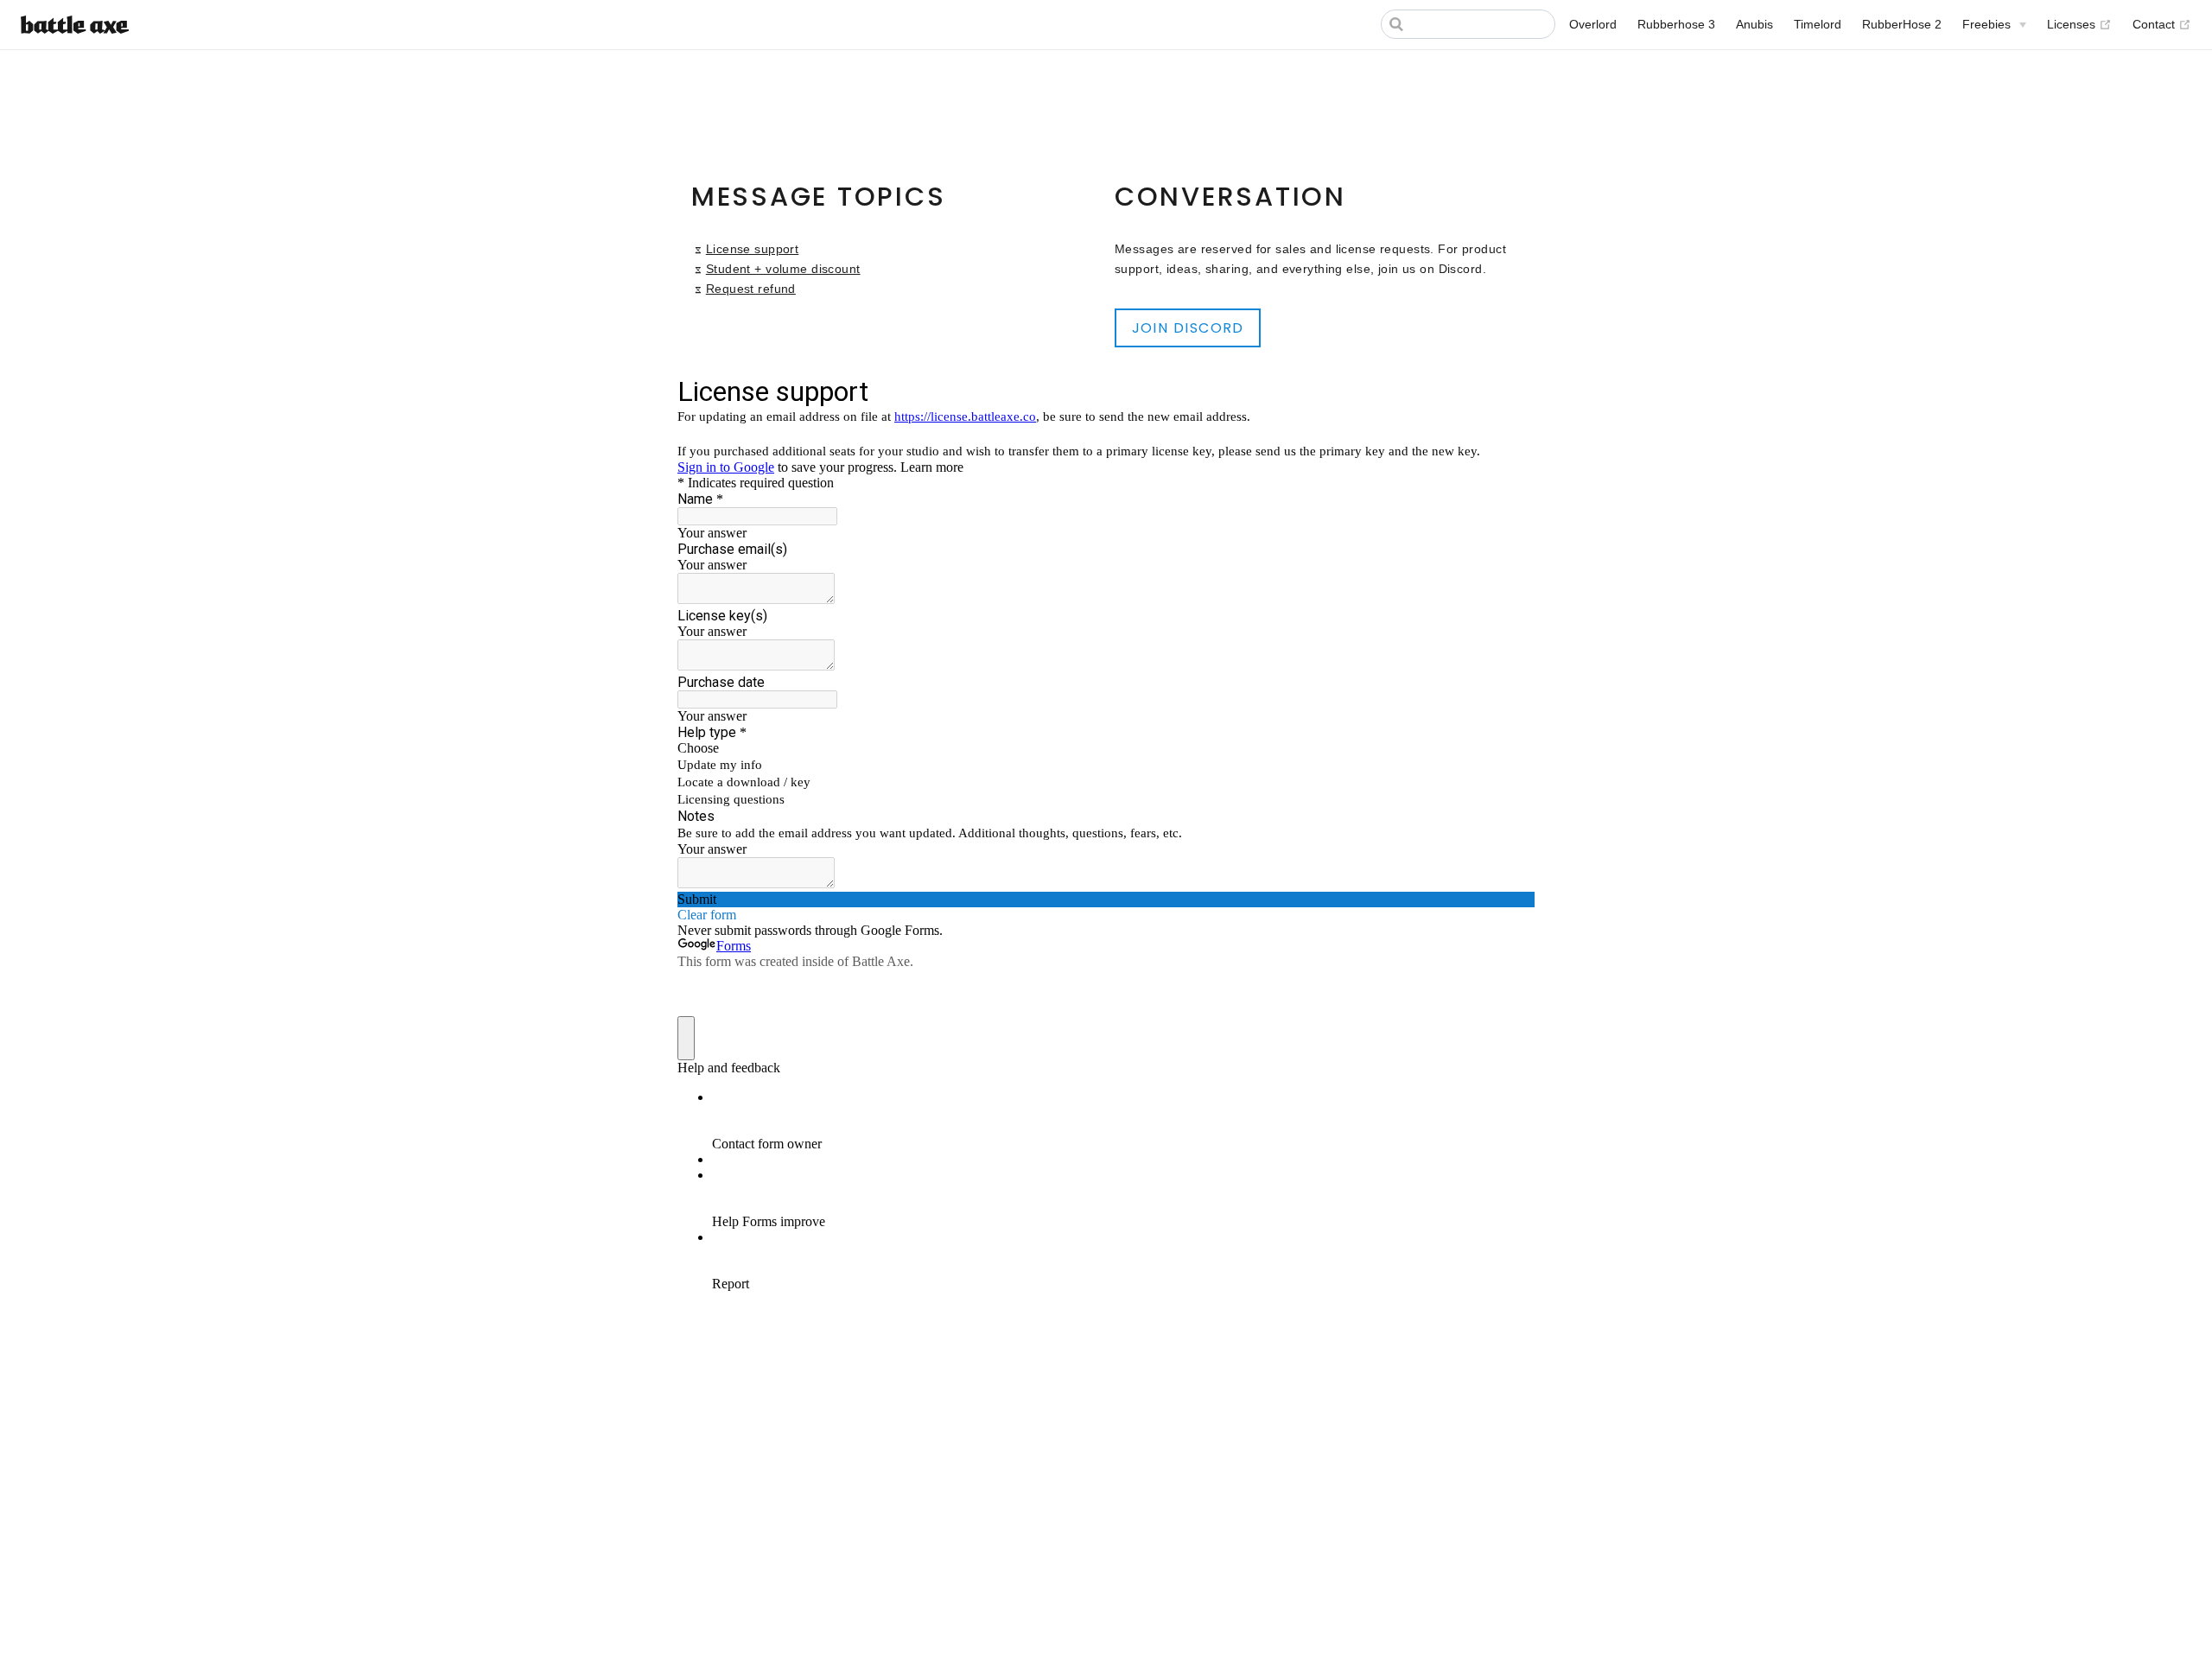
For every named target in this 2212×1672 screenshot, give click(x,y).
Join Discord (1188, 328)
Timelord (1818, 24)
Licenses (2079, 24)
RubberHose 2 (1902, 24)
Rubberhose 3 (1676, 24)
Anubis (1754, 24)
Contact (2162, 24)
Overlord (1593, 24)
